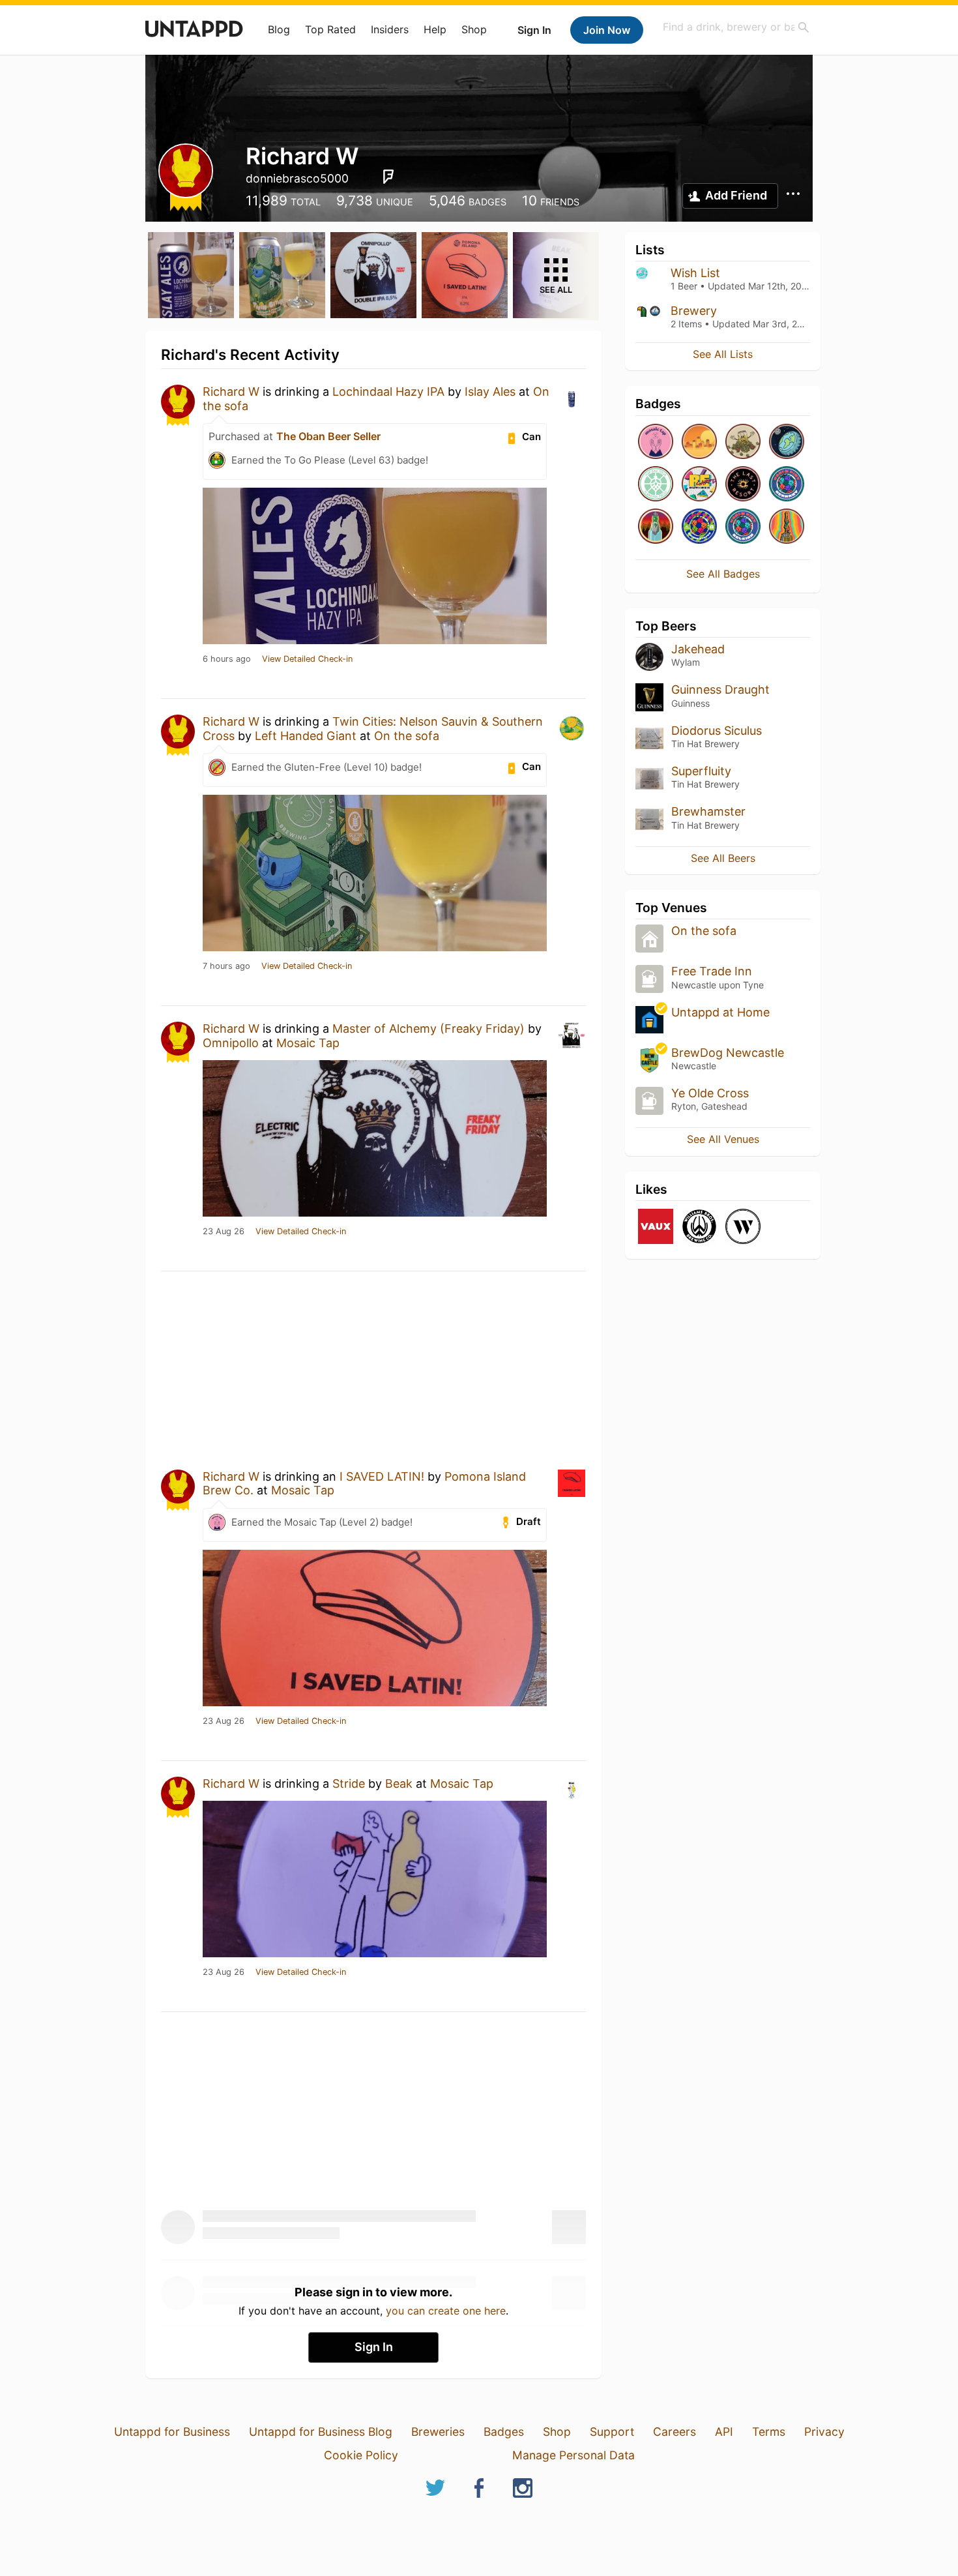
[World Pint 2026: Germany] (787, 485)
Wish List (695, 273)
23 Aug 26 (224, 1232)
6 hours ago (227, 659)
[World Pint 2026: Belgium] (743, 527)
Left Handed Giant (306, 736)
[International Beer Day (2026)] (787, 442)
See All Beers (723, 858)
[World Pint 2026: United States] (699, 527)
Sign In (534, 30)
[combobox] (736, 27)
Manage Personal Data (573, 2455)
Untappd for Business (172, 2432)
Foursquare (388, 177)
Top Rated (330, 29)
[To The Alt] (656, 527)
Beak (399, 1784)
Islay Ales (490, 392)
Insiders (390, 29)
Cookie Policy (361, 2455)
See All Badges (723, 574)
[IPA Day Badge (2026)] (743, 442)
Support (612, 2432)
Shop (474, 29)
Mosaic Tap (308, 1043)
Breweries (438, 2432)
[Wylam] (743, 1227)
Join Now (607, 30)
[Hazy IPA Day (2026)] (699, 442)
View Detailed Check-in (307, 659)
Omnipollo (231, 1043)
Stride (349, 1784)
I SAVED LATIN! (382, 1476)
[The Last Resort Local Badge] (743, 485)
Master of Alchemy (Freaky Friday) (428, 1029)
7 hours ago (226, 966)
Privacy (824, 2432)
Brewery (694, 311)
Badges (504, 2432)
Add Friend (736, 195)
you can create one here (446, 2311)
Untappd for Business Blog (321, 2432)
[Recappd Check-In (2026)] (699, 485)
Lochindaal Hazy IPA (388, 392)
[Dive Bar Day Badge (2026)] (787, 527)
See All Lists (723, 354)
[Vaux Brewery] (656, 1227)
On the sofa (407, 736)
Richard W (231, 392)
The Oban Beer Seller (328, 436)
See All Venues (723, 1139)
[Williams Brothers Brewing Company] (699, 1227)
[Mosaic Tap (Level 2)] (656, 442)
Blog (279, 29)
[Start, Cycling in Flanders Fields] (656, 485)
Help (435, 29)
